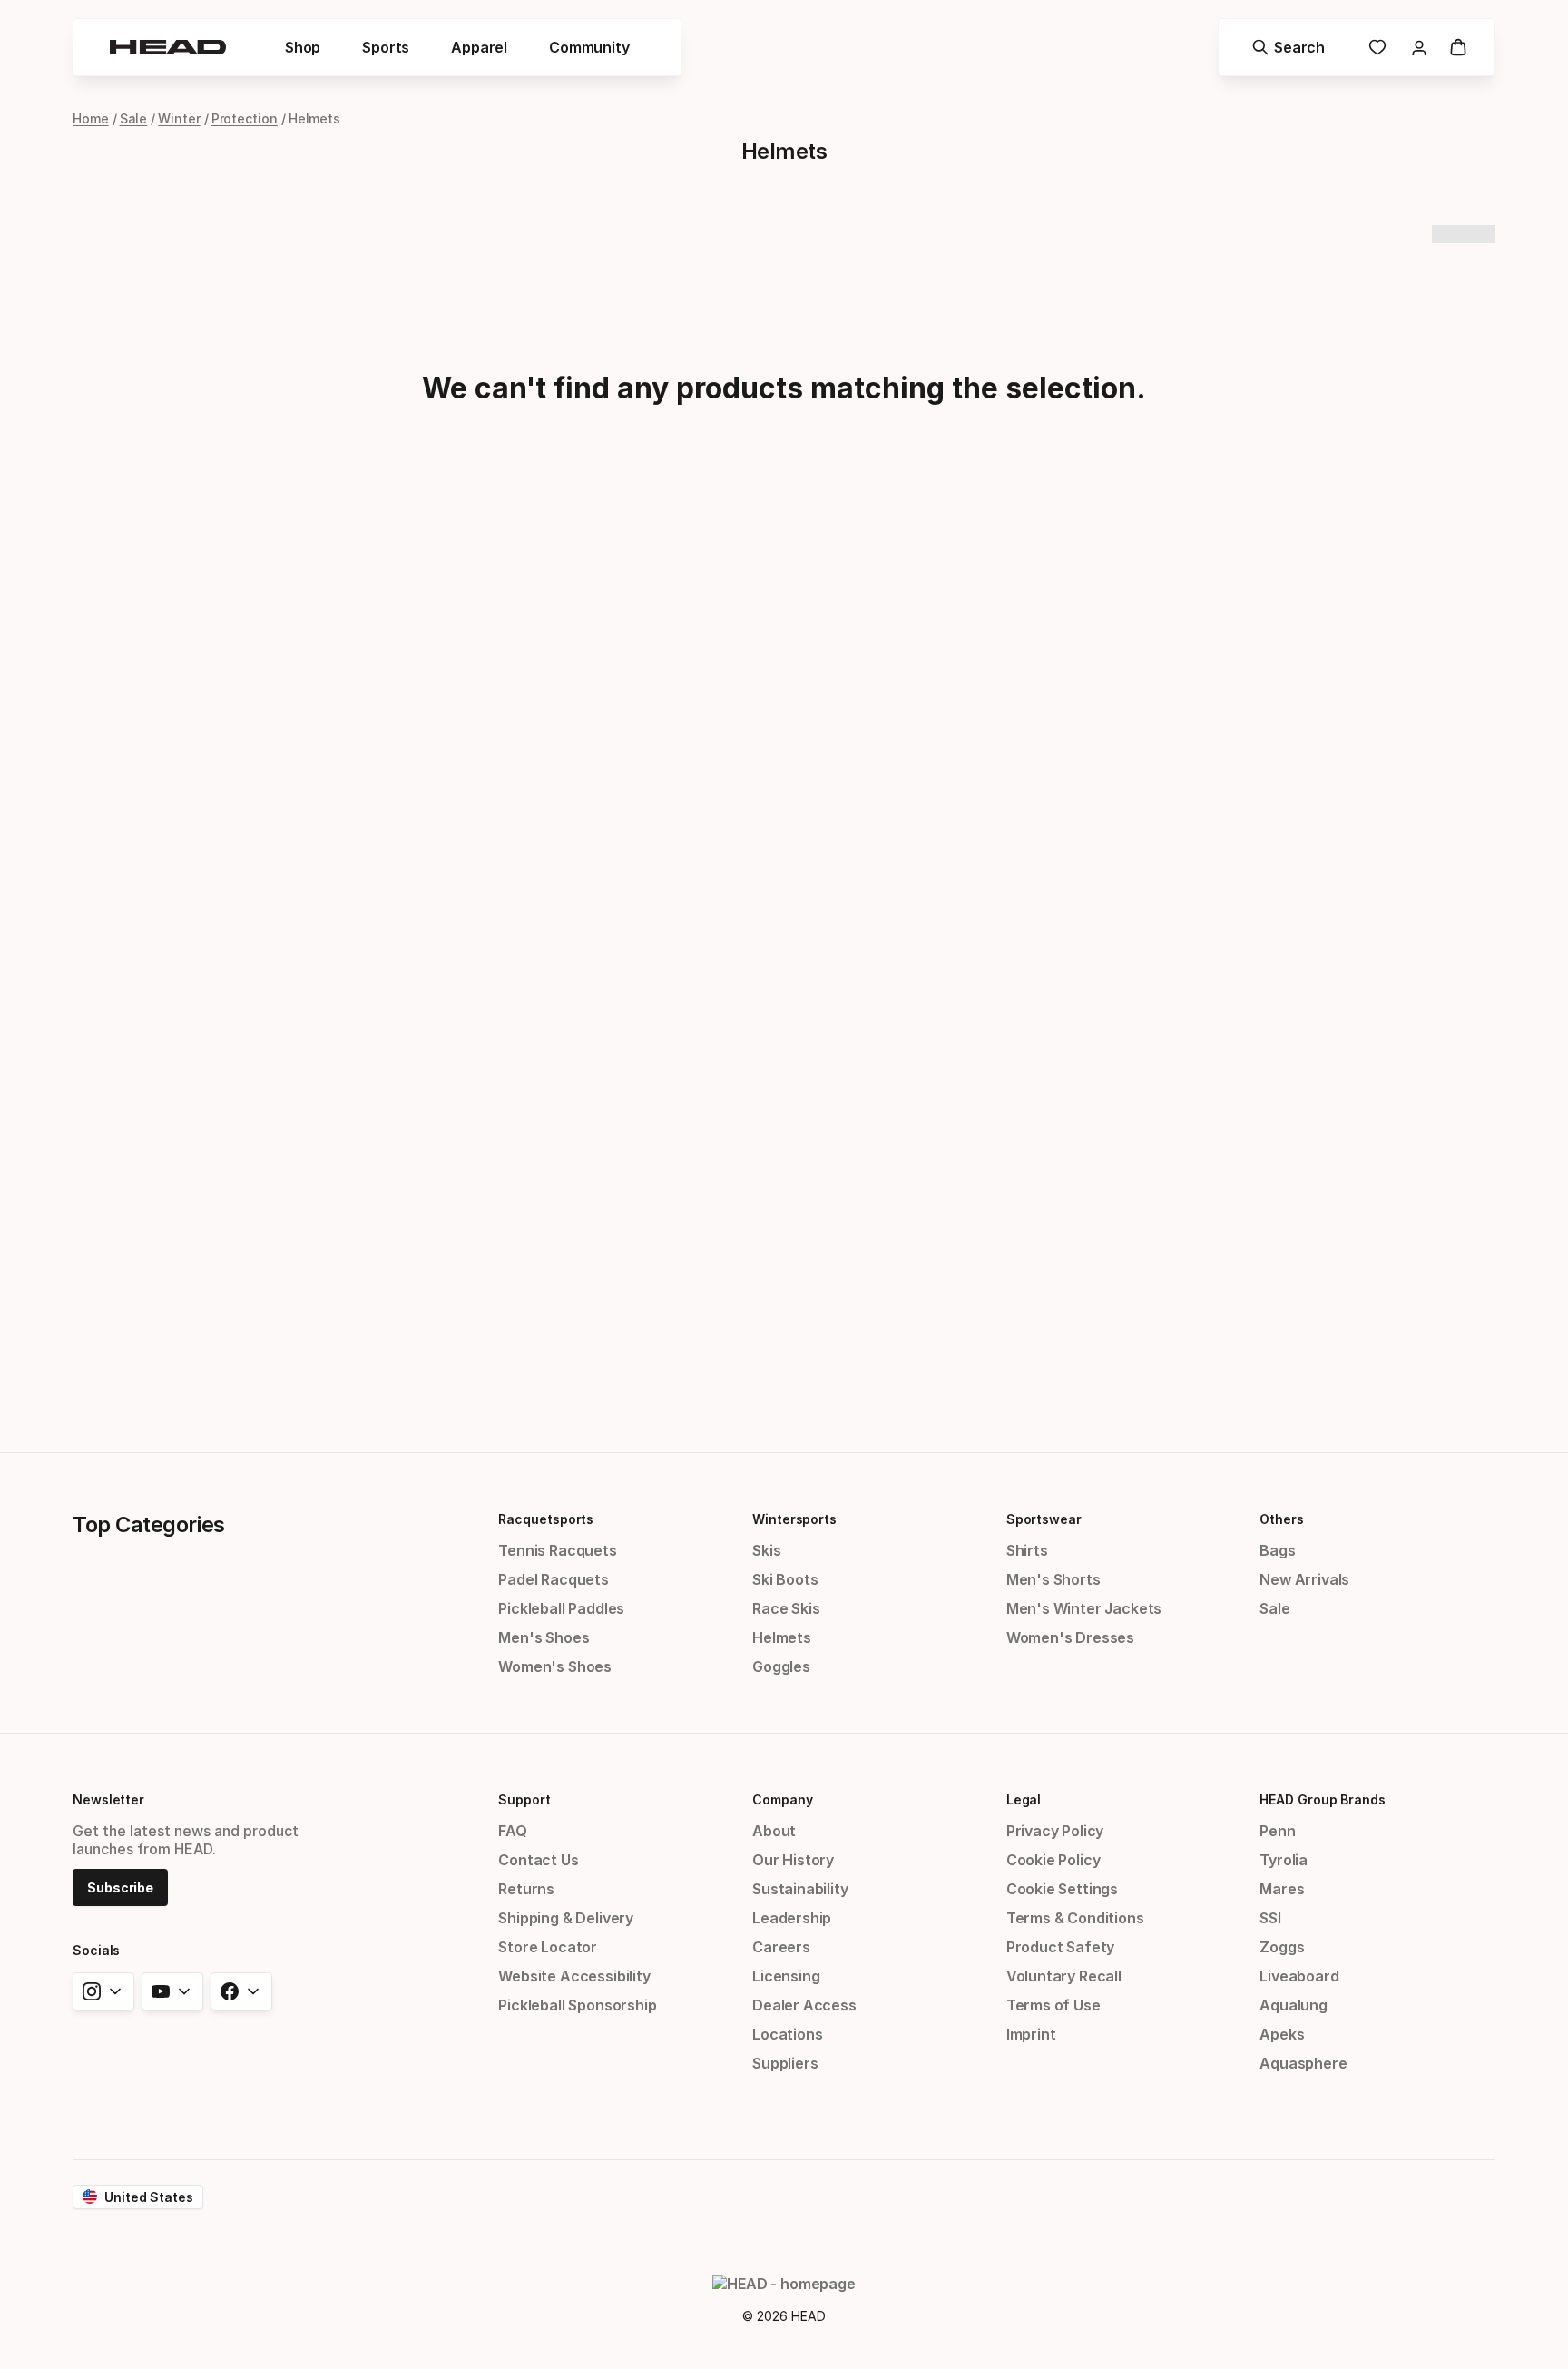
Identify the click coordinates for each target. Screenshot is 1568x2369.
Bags (1277, 1550)
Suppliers (785, 2063)
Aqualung (1294, 2005)
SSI (1270, 1918)
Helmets (782, 1637)
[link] (1377, 47)
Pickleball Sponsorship (577, 2005)
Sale (134, 118)
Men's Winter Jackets (1084, 1608)
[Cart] (1458, 47)
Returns (526, 1889)
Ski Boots (785, 1579)
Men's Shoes (544, 1637)
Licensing (786, 1976)
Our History (793, 1860)
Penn (1277, 1831)
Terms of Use (1053, 2005)
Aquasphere (1303, 2063)
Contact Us (538, 1860)
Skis (766, 1550)
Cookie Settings (1062, 1889)
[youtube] (172, 1991)
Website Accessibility (574, 1976)
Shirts (1027, 1550)
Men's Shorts (1053, 1579)
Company (782, 1799)
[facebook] (241, 1991)
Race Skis (786, 1608)
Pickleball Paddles (561, 1608)
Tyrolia (1284, 1860)
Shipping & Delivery (566, 1918)
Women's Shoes (555, 1666)
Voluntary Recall (1064, 1976)
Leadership (792, 1918)
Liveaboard (1299, 1976)
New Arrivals (1304, 1579)
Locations (787, 2034)
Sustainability (800, 1889)
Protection (245, 118)
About (774, 1831)
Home (91, 118)
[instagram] (103, 1991)
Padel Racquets (554, 1579)
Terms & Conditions (1075, 1918)
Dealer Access (804, 2005)
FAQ (512, 1831)
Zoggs (1282, 1947)
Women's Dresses (1070, 1637)
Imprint (1031, 2034)
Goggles (781, 1666)
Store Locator (548, 1947)
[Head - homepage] (168, 47)
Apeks (1282, 2034)
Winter (179, 118)
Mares (1282, 1889)
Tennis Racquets (557, 1550)
